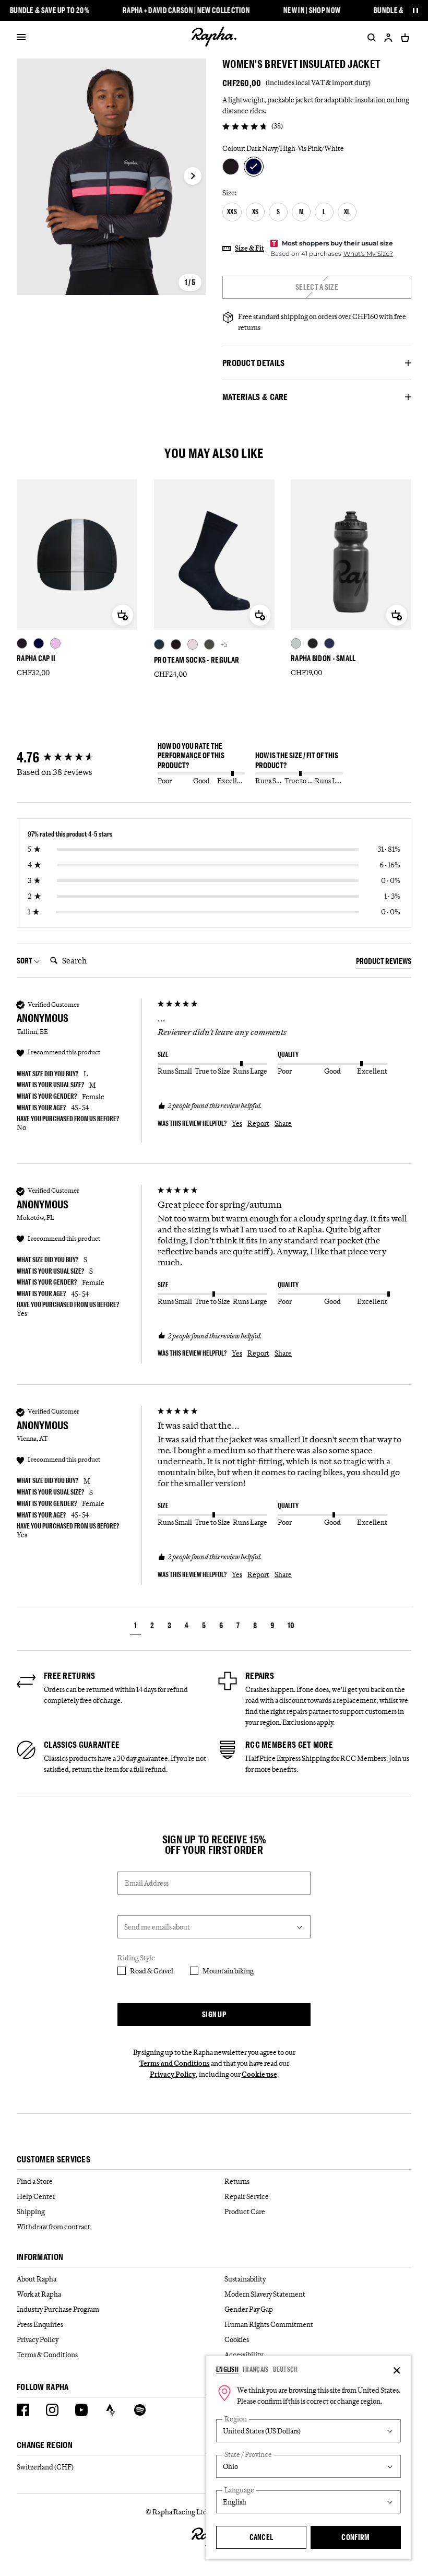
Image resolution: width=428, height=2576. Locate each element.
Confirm (355, 2537)
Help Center (36, 2196)
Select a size (317, 287)
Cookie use (259, 2074)
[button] (135, 1627)
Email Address (147, 1883)
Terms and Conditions (175, 2063)
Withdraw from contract (53, 2227)
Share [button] (283, 1123)
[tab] (384, 963)
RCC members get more (289, 1745)
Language (239, 2490)
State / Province (248, 2455)
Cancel (261, 2537)
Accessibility (244, 2355)
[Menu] (21, 38)
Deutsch (286, 2369)
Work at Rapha (39, 2294)
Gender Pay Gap (249, 2309)
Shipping (31, 2212)
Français (255, 2369)
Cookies (237, 2339)
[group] (85, 758)
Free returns (70, 1676)
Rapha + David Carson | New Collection (186, 10)
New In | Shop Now (312, 10)
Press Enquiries (40, 2324)
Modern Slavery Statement (265, 2294)
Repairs (260, 1676)
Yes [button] (237, 1123)
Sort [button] (25, 961)
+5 (224, 644)
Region (236, 2419)
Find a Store (35, 2181)
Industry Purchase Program (58, 2309)
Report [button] (258, 1123)
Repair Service (247, 2196)
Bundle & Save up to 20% (50, 10)
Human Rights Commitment (269, 2324)
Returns (237, 2181)
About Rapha (37, 2279)
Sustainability (245, 2279)
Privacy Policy (173, 2074)
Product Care (245, 2212)
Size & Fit (249, 248)
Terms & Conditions (47, 2355)
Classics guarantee (82, 1745)
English (227, 2369)
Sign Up (214, 2014)
